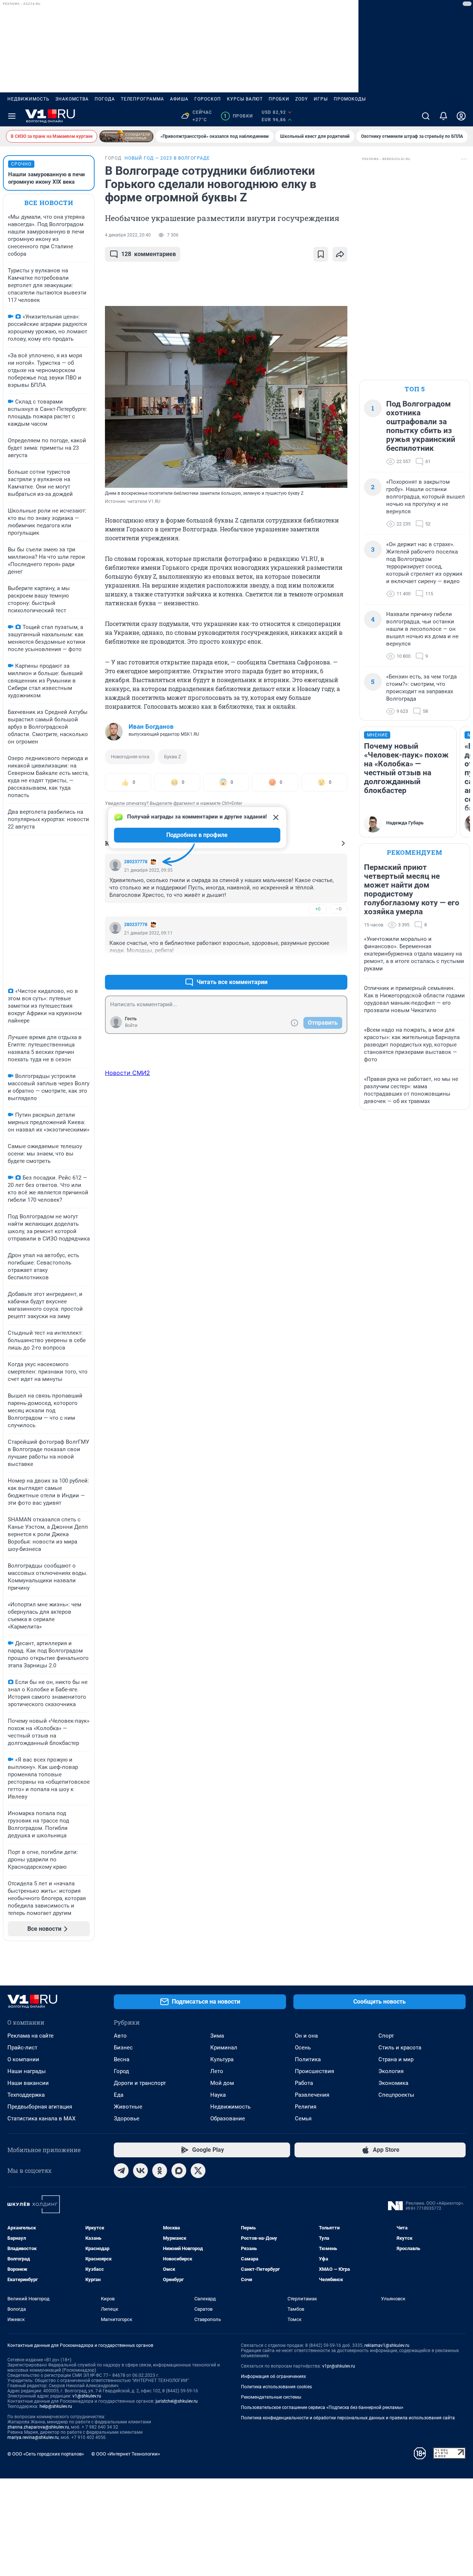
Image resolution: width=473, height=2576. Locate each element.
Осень (303, 2048)
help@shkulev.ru (56, 2406)
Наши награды (27, 2071)
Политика (308, 2059)
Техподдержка (26, 2095)
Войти (131, 1025)
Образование (228, 2119)
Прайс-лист (22, 2048)
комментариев (149, 254)
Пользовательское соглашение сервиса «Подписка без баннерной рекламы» (322, 2407)
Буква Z (173, 757)
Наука (218, 2095)
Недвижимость (28, 99)
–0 (338, 909)
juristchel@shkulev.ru (177, 2401)
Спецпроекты (396, 2095)
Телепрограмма (142, 99)
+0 (318, 909)
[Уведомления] (443, 116)
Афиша (179, 99)
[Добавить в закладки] (321, 254)
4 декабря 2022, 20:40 (128, 235)
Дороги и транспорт (140, 2083)
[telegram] (121, 2171)
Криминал (224, 2048)
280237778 (136, 862)
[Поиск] (426, 116)
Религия (306, 2107)
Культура (222, 2059)
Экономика (393, 2083)
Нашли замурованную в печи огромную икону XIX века (47, 178)
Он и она (306, 2036)
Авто (120, 2036)
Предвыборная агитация (40, 2107)
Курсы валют (245, 99)
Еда (119, 2095)
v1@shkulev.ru (87, 2396)
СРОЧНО (21, 164)
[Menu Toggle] (12, 116)
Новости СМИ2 (127, 1073)
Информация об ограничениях (273, 2376)
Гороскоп (208, 99)
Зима (217, 2036)
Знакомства (72, 99)
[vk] (140, 2171)
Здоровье (127, 2119)
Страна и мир (396, 2059)
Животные (128, 2107)
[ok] (160, 2171)
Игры (321, 99)
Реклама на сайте (30, 2036)
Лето (217, 2071)
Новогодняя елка (130, 757)
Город (121, 2071)
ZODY (302, 99)
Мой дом (222, 2083)
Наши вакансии (28, 2083)
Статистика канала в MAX (41, 2119)
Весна (122, 2059)
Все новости (49, 203)
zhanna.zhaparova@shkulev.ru (38, 2427)
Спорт (386, 2036)
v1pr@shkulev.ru (339, 2366)
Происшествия (314, 2071)
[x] (198, 2171)
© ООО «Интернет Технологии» (126, 2454)
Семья (303, 2119)
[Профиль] (461, 116)
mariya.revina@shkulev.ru (33, 2437)
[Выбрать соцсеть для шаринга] (340, 254)
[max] (179, 2171)
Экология (391, 2071)
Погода (105, 99)
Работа (304, 2083)
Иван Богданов (151, 726)
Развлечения (312, 2095)
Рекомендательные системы (271, 2397)
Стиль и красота (400, 2048)
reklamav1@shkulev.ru (387, 2345)
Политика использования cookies (276, 2387)
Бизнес (123, 2048)
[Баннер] (126, 136)
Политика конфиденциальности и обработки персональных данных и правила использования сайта (348, 2418)
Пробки (279, 99)
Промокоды (350, 99)
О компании (23, 2059)
